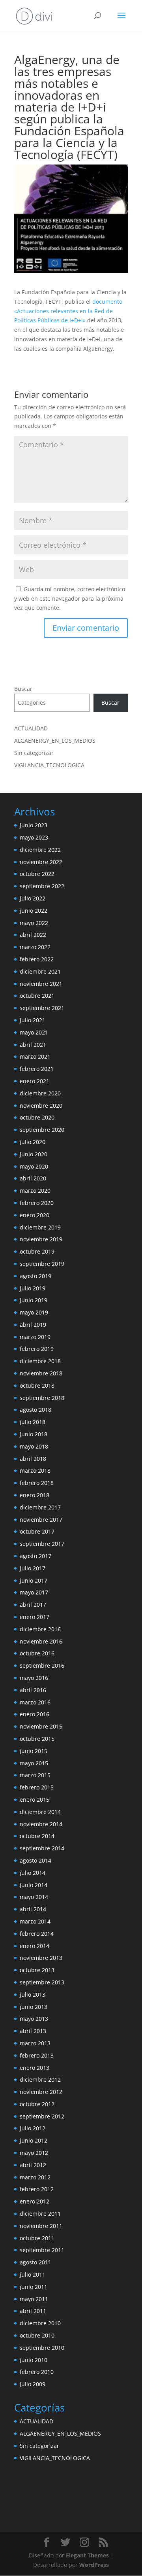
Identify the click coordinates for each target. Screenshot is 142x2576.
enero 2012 (35, 2201)
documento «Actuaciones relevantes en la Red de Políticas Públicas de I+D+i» (68, 311)
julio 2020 (33, 1142)
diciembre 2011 (40, 2214)
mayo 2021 (34, 1032)
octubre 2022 (37, 874)
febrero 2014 (37, 1934)
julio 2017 (33, 1568)
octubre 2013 (37, 1970)
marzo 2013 (35, 2043)
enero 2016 (35, 1714)
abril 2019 (33, 1325)
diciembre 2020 (40, 1093)
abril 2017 (33, 1605)
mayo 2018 (34, 1446)
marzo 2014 (35, 1921)
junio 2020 (34, 1154)
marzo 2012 (35, 2177)
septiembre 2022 (42, 886)
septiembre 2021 (42, 1008)
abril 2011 (33, 2311)
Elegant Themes (87, 2555)
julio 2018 (33, 1422)
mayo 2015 (34, 1763)
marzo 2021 (35, 1056)
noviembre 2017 (41, 1520)
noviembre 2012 (41, 2092)
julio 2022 (33, 898)
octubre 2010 (37, 2335)
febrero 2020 (37, 1203)
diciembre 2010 (40, 2323)
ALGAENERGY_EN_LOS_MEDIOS (55, 740)
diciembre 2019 (40, 1227)
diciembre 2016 (40, 1629)
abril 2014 (33, 1909)
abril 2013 (33, 2031)
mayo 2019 (34, 1312)
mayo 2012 (34, 2153)
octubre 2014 (37, 1836)
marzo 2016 (35, 1702)
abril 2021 (33, 1045)
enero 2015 (35, 1800)
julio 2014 (33, 1873)
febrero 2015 (37, 1787)
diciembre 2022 (40, 850)
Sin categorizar (34, 753)
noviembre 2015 (41, 1726)
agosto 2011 (35, 2262)
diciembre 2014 (40, 1812)
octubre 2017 (37, 1531)
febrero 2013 (37, 2055)
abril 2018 (33, 1459)
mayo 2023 (34, 837)
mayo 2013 (34, 2019)
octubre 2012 (37, 2104)
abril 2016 (33, 1690)
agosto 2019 (35, 1276)
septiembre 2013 (42, 1982)
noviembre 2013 (41, 1958)
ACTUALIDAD (31, 728)
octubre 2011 (37, 2238)
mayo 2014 (34, 1897)
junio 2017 (34, 1580)
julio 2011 (33, 2274)
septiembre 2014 (42, 1848)
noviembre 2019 (41, 1239)
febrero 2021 (37, 1069)
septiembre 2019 (42, 1264)
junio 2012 (34, 2140)
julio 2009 (33, 2384)
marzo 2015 (35, 1775)
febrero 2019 (37, 1349)
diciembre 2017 (40, 1507)
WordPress (94, 2565)
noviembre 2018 (41, 1373)
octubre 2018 (37, 1385)
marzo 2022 (35, 947)
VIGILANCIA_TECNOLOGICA (49, 765)
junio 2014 (34, 1885)
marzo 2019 (35, 1337)
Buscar (23, 689)
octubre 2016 (37, 1653)
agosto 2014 (35, 1860)
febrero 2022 (37, 959)
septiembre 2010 (42, 2348)
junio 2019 (34, 1300)
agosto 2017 (35, 1556)
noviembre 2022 (41, 862)
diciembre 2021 (40, 971)
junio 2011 (34, 2287)
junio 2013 (34, 2007)
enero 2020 (35, 1215)
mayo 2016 (34, 1678)
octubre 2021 (37, 996)
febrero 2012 (37, 2189)
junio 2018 (34, 1434)
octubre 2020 (37, 1117)
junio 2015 (34, 1751)
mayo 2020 (34, 1166)
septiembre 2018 (42, 1398)
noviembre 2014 (41, 1824)
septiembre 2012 (42, 2116)
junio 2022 (34, 911)
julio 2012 (33, 2128)
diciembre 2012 (40, 2080)
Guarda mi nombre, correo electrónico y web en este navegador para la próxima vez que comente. (70, 599)
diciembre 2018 (40, 1361)
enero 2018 (35, 1495)
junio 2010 (34, 2360)
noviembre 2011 (41, 2226)
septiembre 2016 (42, 1665)
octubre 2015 (37, 1739)
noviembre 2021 (41, 984)
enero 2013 (35, 2068)
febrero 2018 (37, 1483)
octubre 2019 (37, 1251)
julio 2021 (33, 1020)
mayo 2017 (34, 1592)
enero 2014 (35, 1946)
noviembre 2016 (41, 1641)
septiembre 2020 (42, 1130)
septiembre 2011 (42, 2250)
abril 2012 (33, 2165)
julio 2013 (33, 1994)
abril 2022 (33, 935)
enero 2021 (35, 1081)
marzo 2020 (35, 1191)
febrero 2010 (37, 2372)
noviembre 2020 (41, 1105)
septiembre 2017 (42, 1544)
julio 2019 (33, 1288)
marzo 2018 (35, 1471)
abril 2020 (33, 1178)
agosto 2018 (35, 1410)
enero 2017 (35, 1617)
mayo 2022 (34, 923)
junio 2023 (34, 825)
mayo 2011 (34, 2299)
